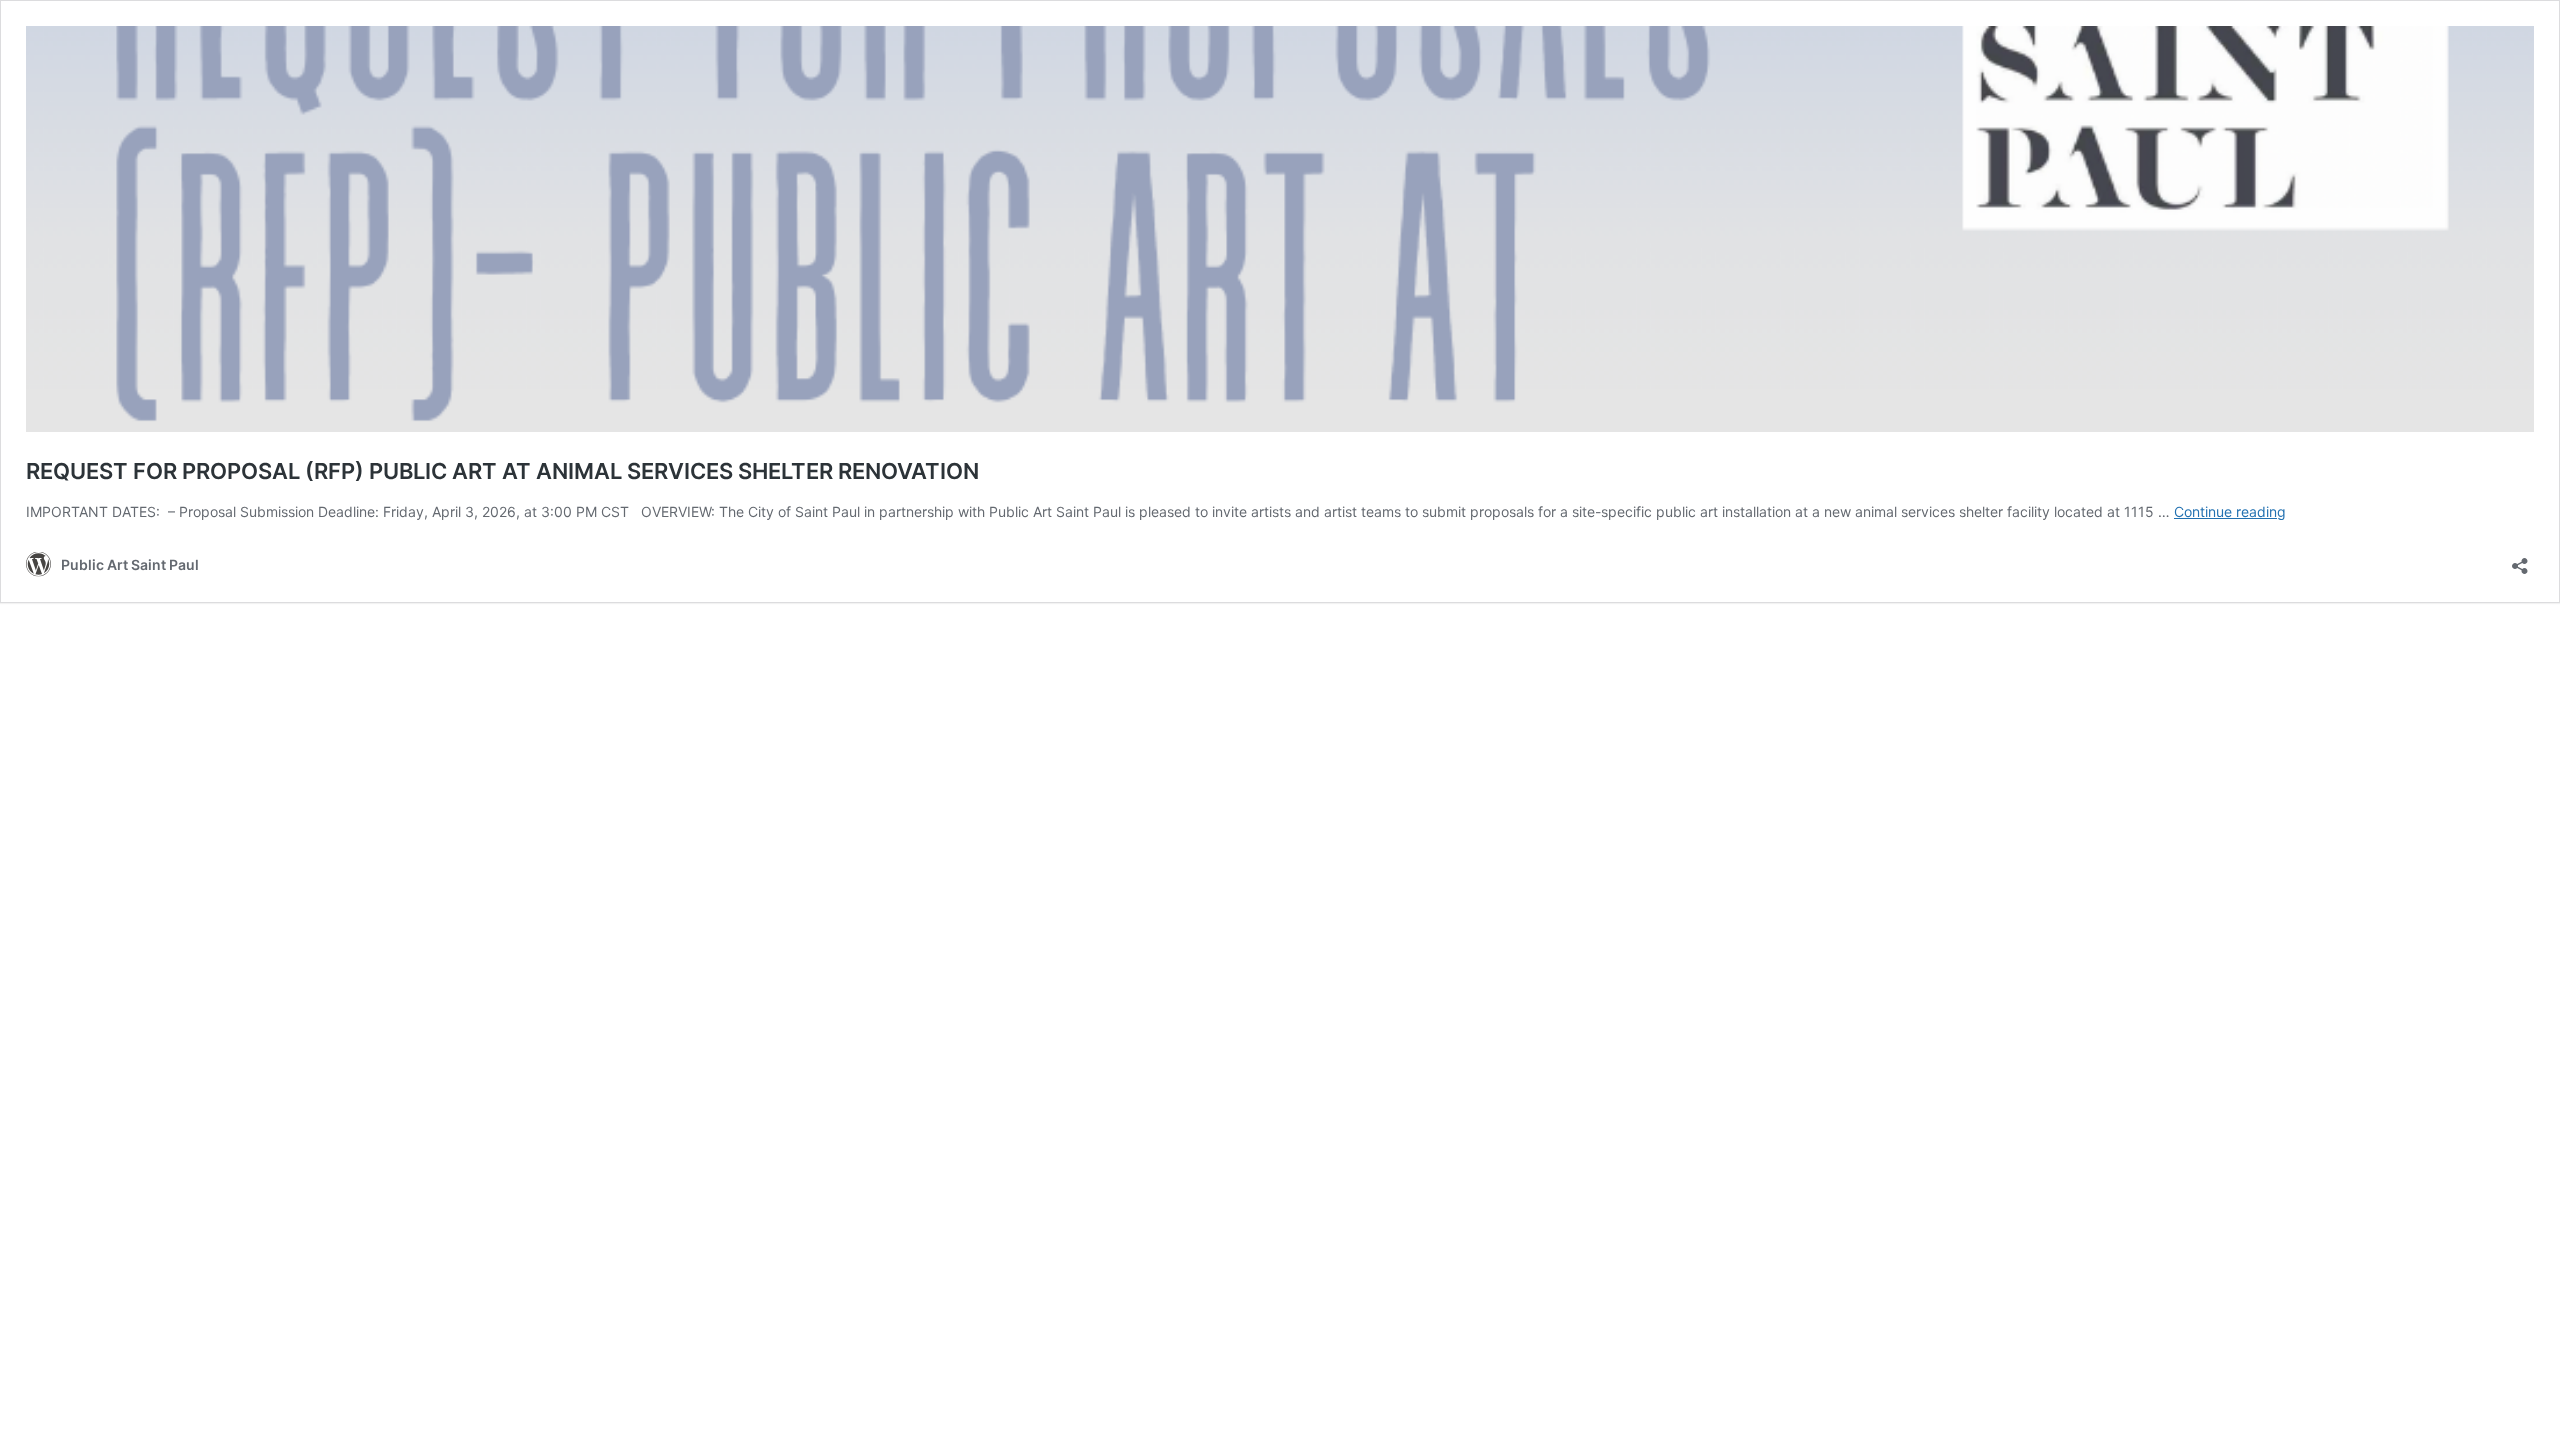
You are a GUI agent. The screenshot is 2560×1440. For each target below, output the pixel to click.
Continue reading (2230, 511)
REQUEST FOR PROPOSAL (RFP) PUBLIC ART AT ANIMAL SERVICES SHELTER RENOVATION (502, 471)
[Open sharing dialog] (2520, 559)
